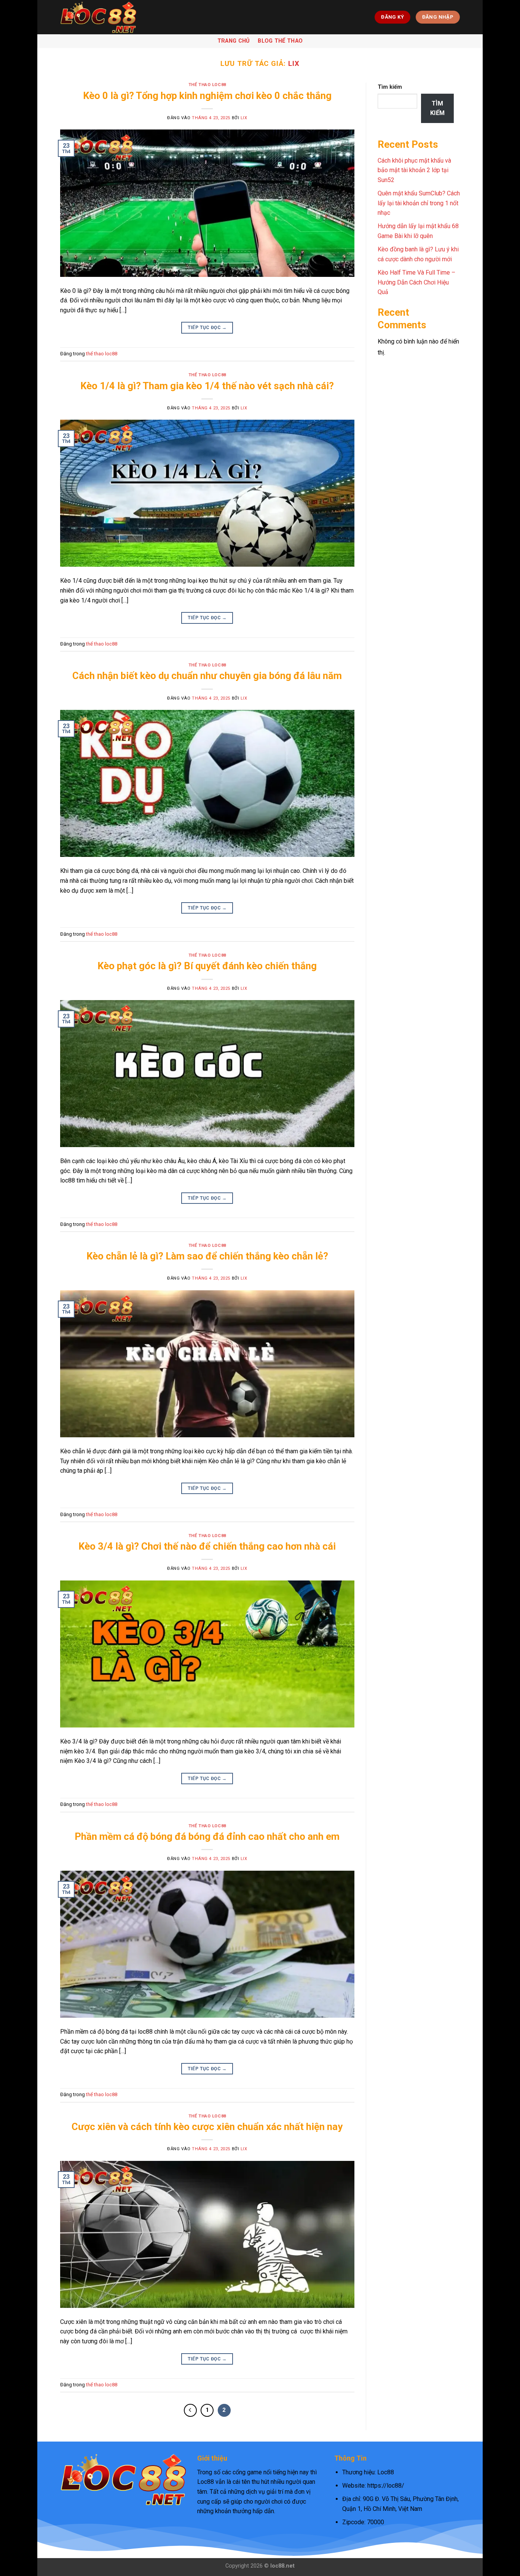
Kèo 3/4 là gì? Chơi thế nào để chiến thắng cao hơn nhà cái (207, 1546)
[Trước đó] (190, 2410)
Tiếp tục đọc (207, 328)
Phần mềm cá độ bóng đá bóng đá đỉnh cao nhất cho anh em (207, 1836)
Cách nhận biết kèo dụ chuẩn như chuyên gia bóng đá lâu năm (207, 676)
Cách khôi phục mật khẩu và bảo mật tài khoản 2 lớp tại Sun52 (414, 170)
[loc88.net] (98, 17)
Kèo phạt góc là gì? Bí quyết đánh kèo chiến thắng (207, 966)
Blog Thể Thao (280, 41)
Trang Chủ (234, 41)
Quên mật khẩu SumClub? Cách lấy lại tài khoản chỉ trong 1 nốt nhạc (419, 203)
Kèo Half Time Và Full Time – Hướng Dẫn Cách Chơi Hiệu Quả (416, 282)
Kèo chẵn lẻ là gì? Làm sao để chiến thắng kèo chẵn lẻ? (207, 1256)
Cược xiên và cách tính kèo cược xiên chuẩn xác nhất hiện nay (207, 2127)
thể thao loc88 (207, 85)
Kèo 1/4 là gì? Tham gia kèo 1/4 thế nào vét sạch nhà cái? (207, 386)
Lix (294, 63)
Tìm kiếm (390, 87)
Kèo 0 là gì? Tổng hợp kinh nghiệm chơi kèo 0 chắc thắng (207, 96)
